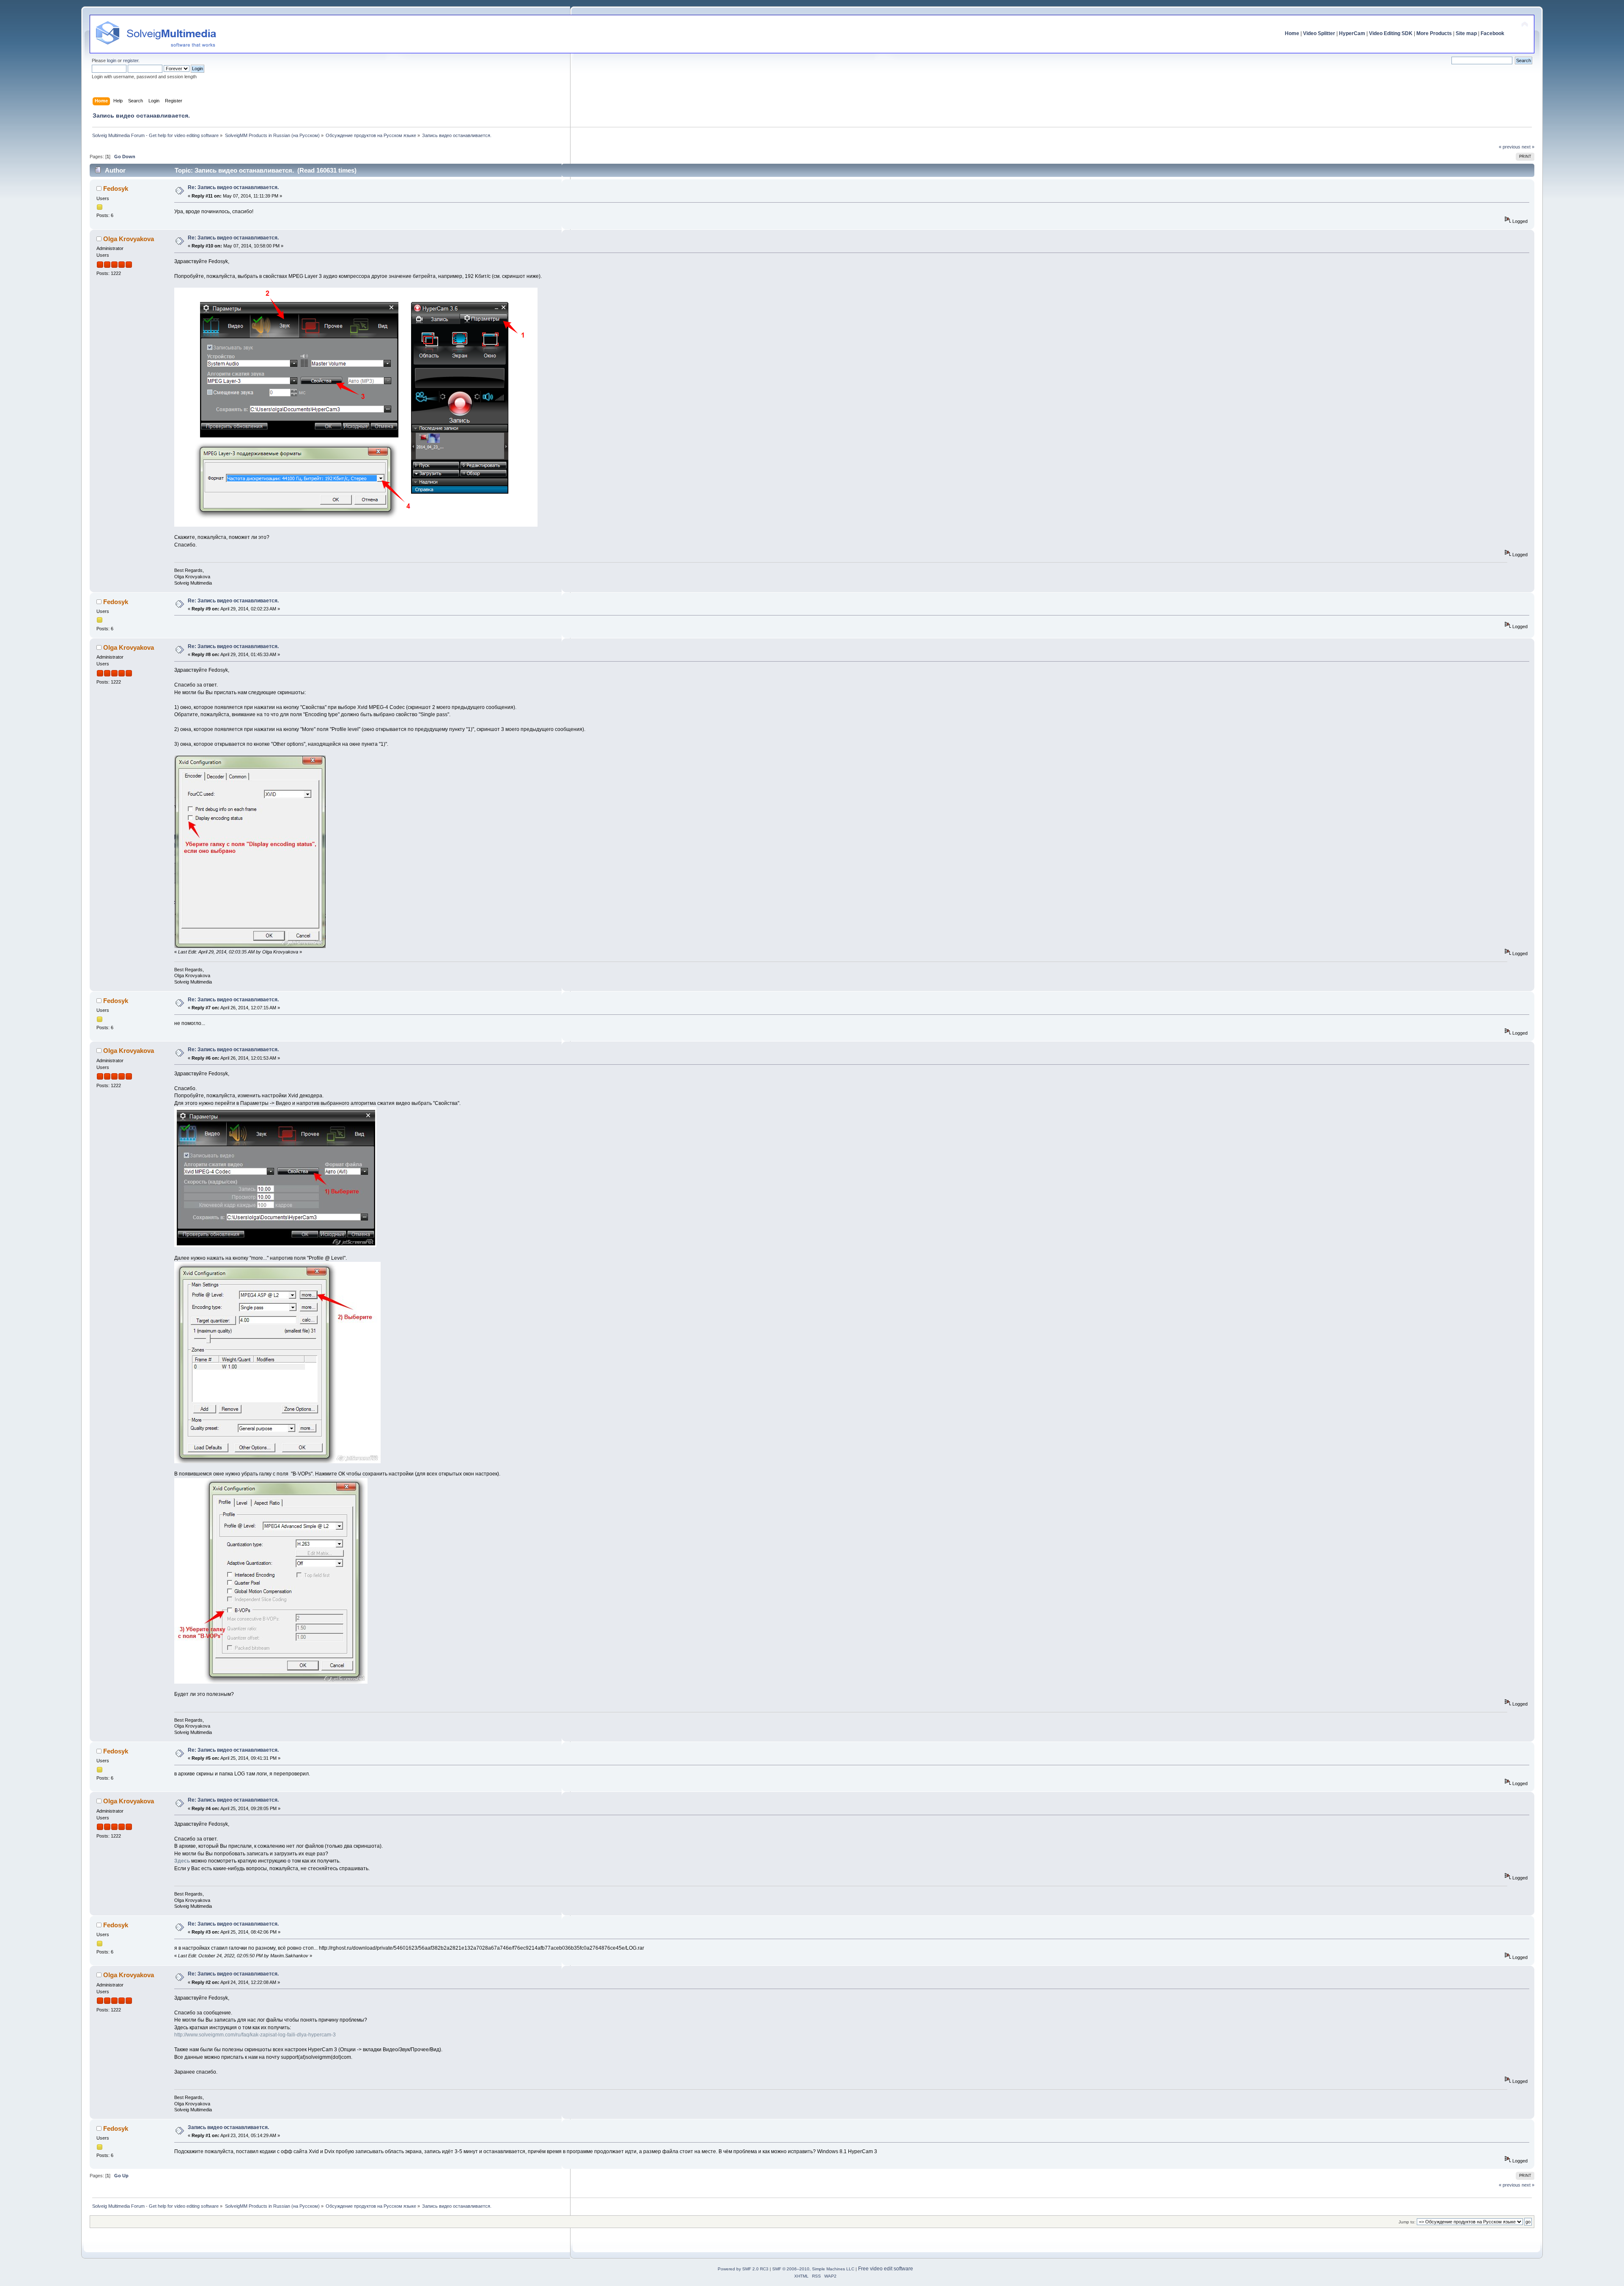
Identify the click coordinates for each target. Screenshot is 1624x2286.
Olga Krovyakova (129, 239)
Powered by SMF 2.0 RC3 (743, 2269)
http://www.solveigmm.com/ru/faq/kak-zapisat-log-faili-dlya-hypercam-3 (255, 2035)
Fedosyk (116, 188)
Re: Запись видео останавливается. (233, 187)
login (112, 60)
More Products (1434, 33)
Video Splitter (1319, 33)
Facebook (1492, 33)
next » (1528, 147)
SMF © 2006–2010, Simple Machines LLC (813, 2269)
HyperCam (1352, 33)
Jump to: (1407, 2222)
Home (1292, 33)
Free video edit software (886, 2269)
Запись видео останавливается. (228, 2127)
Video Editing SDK (1391, 33)
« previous (1510, 147)
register (131, 60)
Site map (1466, 33)
